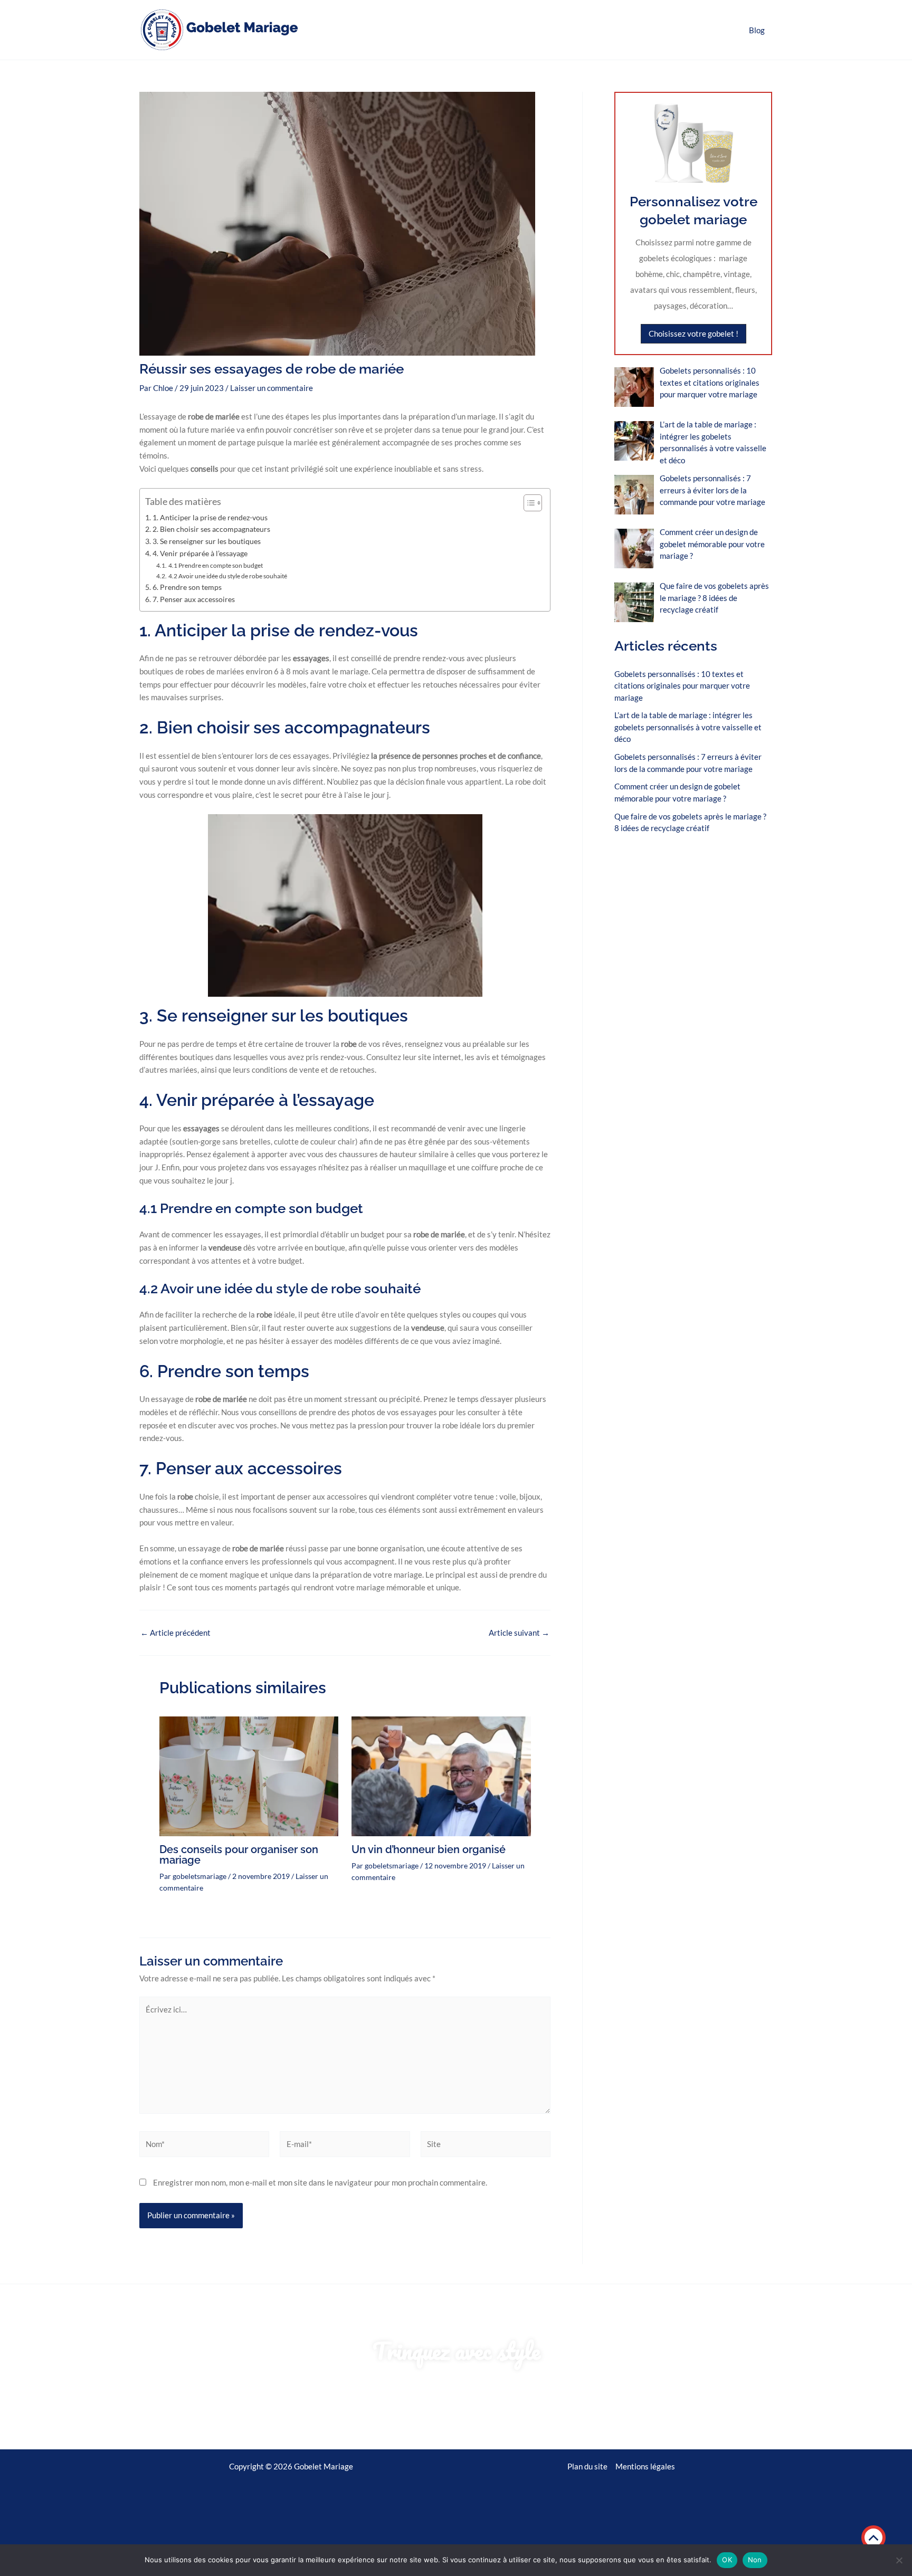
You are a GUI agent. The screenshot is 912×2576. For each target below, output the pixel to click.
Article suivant (519, 1633)
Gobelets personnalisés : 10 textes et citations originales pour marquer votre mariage (682, 686)
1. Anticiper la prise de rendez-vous (210, 518)
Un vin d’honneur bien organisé (429, 1849)
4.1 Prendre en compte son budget (215, 565)
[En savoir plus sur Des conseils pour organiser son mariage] (249, 1775)
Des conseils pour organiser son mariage (239, 1855)
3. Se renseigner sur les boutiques (207, 541)
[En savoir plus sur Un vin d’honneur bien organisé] (441, 1775)
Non (755, 2560)
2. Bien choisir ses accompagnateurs (211, 529)
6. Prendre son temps (187, 587)
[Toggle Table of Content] (528, 503)
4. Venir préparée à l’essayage (200, 554)
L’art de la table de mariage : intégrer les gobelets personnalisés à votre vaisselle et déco (688, 727)
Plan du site (587, 2466)
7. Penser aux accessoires (194, 599)
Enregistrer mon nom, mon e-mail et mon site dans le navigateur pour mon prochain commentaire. (320, 2182)
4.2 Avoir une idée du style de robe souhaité (227, 576)
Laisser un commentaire (272, 388)
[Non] (899, 2560)
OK (727, 2560)
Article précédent (175, 1633)
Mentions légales (645, 2466)
